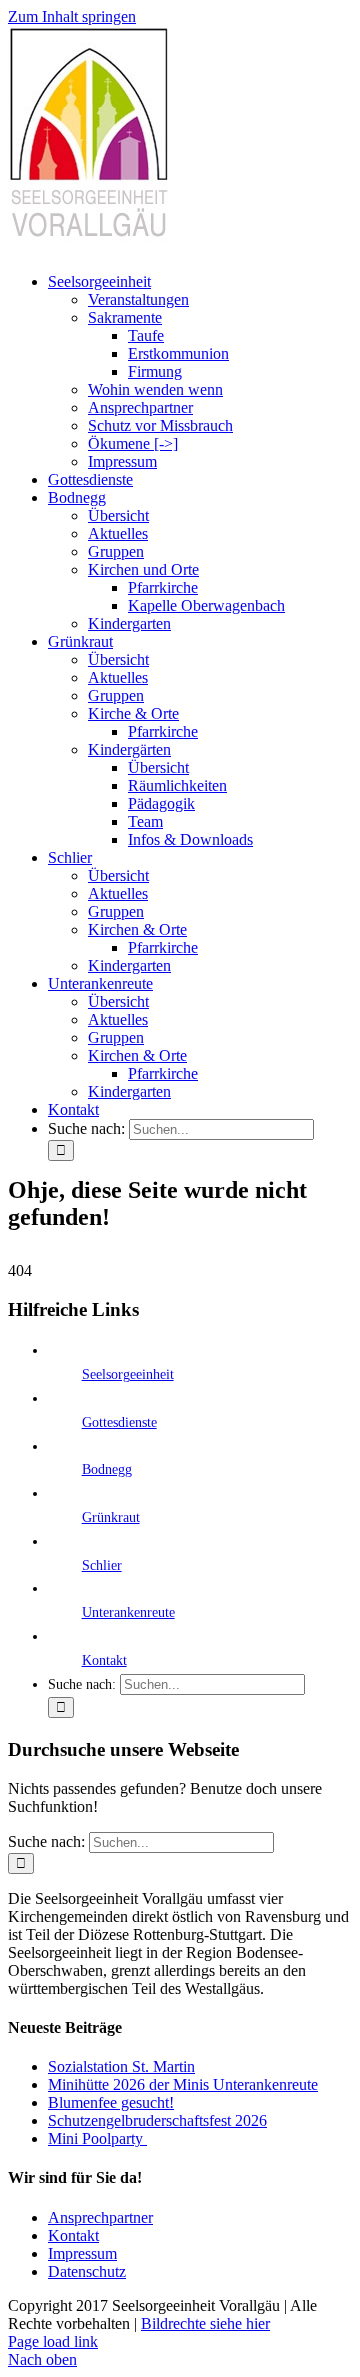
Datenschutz (87, 2271)
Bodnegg (107, 1469)
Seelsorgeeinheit (128, 1374)
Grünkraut (111, 1517)
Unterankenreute (128, 1612)
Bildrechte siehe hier (205, 2323)
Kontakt (104, 1660)
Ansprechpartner (100, 2217)
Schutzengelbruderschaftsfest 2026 (157, 2120)
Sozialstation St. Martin (121, 2066)
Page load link (53, 2341)
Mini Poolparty (97, 2138)
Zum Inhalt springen (72, 16)
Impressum (82, 2253)
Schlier (102, 1565)
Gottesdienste (119, 1422)
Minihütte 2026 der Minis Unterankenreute (183, 2084)
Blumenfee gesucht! (111, 2102)
